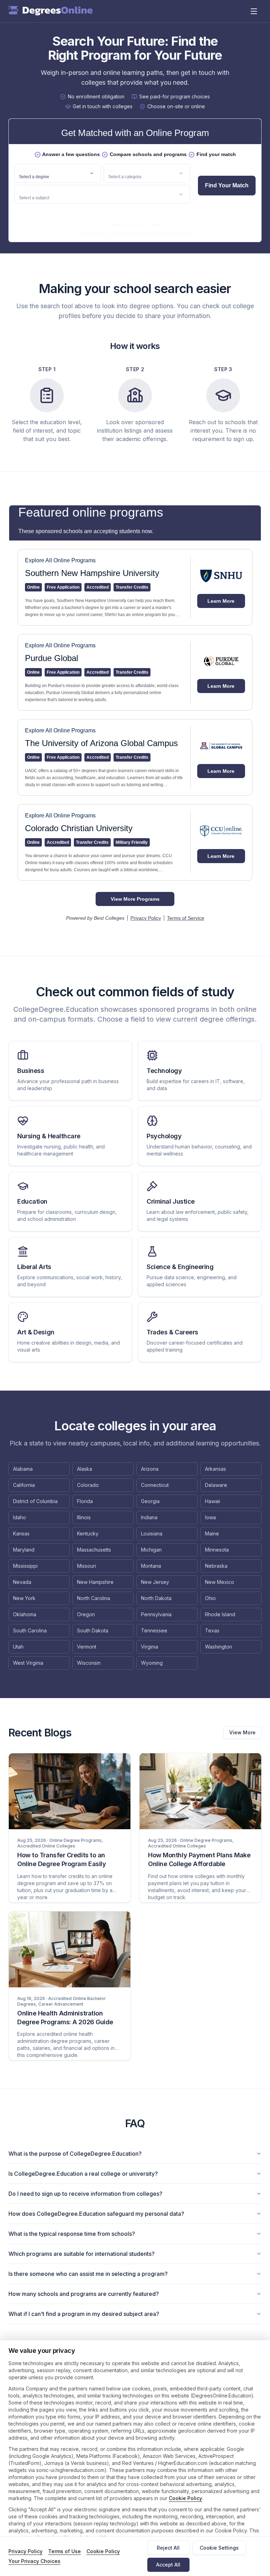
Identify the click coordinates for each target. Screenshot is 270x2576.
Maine (212, 1533)
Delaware (216, 1485)
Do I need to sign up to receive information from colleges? (85, 2194)
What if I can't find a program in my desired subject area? (84, 2314)
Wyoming (152, 1663)
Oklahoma (25, 1614)
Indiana (149, 1517)
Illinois (84, 1517)
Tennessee (154, 1630)
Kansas (21, 1533)
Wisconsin (89, 1663)
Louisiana (152, 1533)
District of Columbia (35, 1501)
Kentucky (88, 1533)
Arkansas (216, 1469)
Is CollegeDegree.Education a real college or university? (83, 2174)
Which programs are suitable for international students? (82, 2254)
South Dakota (93, 1630)
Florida (85, 1501)
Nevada (22, 1582)
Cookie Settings (219, 2548)
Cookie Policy (185, 2498)
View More (242, 1732)
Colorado (88, 1485)
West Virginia (28, 1663)
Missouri (86, 1566)
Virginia (150, 1647)
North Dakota (156, 1598)
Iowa (210, 1517)
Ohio (210, 1598)
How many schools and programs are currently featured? (84, 2294)
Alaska (85, 1469)
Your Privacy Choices (34, 2561)
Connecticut (155, 1485)
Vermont (87, 1647)
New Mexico (220, 1582)
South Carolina (30, 1630)
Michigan (151, 1550)
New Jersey (155, 1582)
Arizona (150, 1469)
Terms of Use (65, 2551)
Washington (218, 1647)
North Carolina (94, 1598)
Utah (18, 1647)
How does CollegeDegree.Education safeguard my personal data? (96, 2214)
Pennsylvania (156, 1614)
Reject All (168, 2548)
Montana (151, 1566)
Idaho (20, 1517)
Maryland (24, 1550)
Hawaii (213, 1501)
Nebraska (216, 1566)
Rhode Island (220, 1614)
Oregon (86, 1614)
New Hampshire (95, 1582)
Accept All (168, 2565)
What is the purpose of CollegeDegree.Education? (75, 2154)
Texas (212, 1630)
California (24, 1485)
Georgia (150, 1501)
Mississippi (25, 1566)
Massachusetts (94, 1550)
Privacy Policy (25, 2551)
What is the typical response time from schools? (72, 2234)
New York (24, 1598)
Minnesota (217, 1550)
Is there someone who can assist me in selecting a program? (88, 2274)
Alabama (23, 1469)
